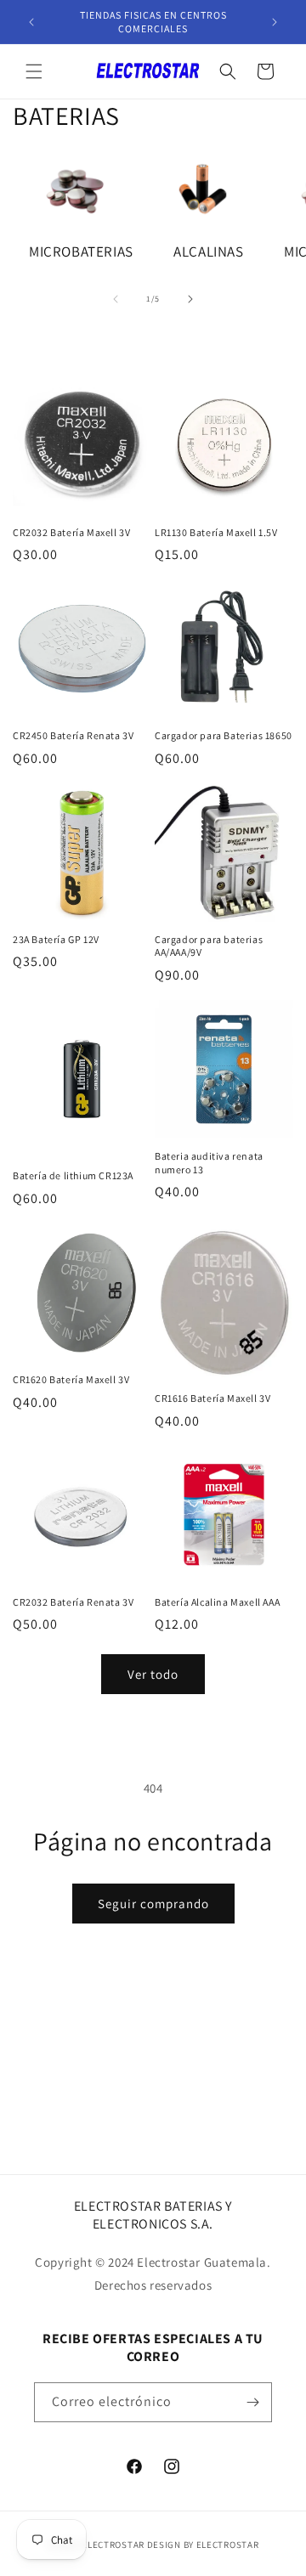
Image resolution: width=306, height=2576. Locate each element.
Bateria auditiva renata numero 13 (209, 1163)
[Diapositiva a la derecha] (190, 299)
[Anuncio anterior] (31, 22)
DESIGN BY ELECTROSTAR (203, 2545)
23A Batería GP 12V (56, 939)
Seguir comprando (153, 1904)
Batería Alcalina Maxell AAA (217, 1602)
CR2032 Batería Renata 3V (73, 1602)
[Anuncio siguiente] (275, 22)
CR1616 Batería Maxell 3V (212, 1398)
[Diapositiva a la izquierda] (116, 299)
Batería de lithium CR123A (73, 1175)
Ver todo (153, 1674)
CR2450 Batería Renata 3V (73, 735)
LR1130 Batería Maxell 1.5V (216, 532)
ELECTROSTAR (114, 2545)
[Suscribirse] (252, 2402)
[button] (34, 71)
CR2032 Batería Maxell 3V (71, 532)
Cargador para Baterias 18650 (224, 735)
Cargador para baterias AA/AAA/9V (209, 946)
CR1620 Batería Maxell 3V (71, 1379)
